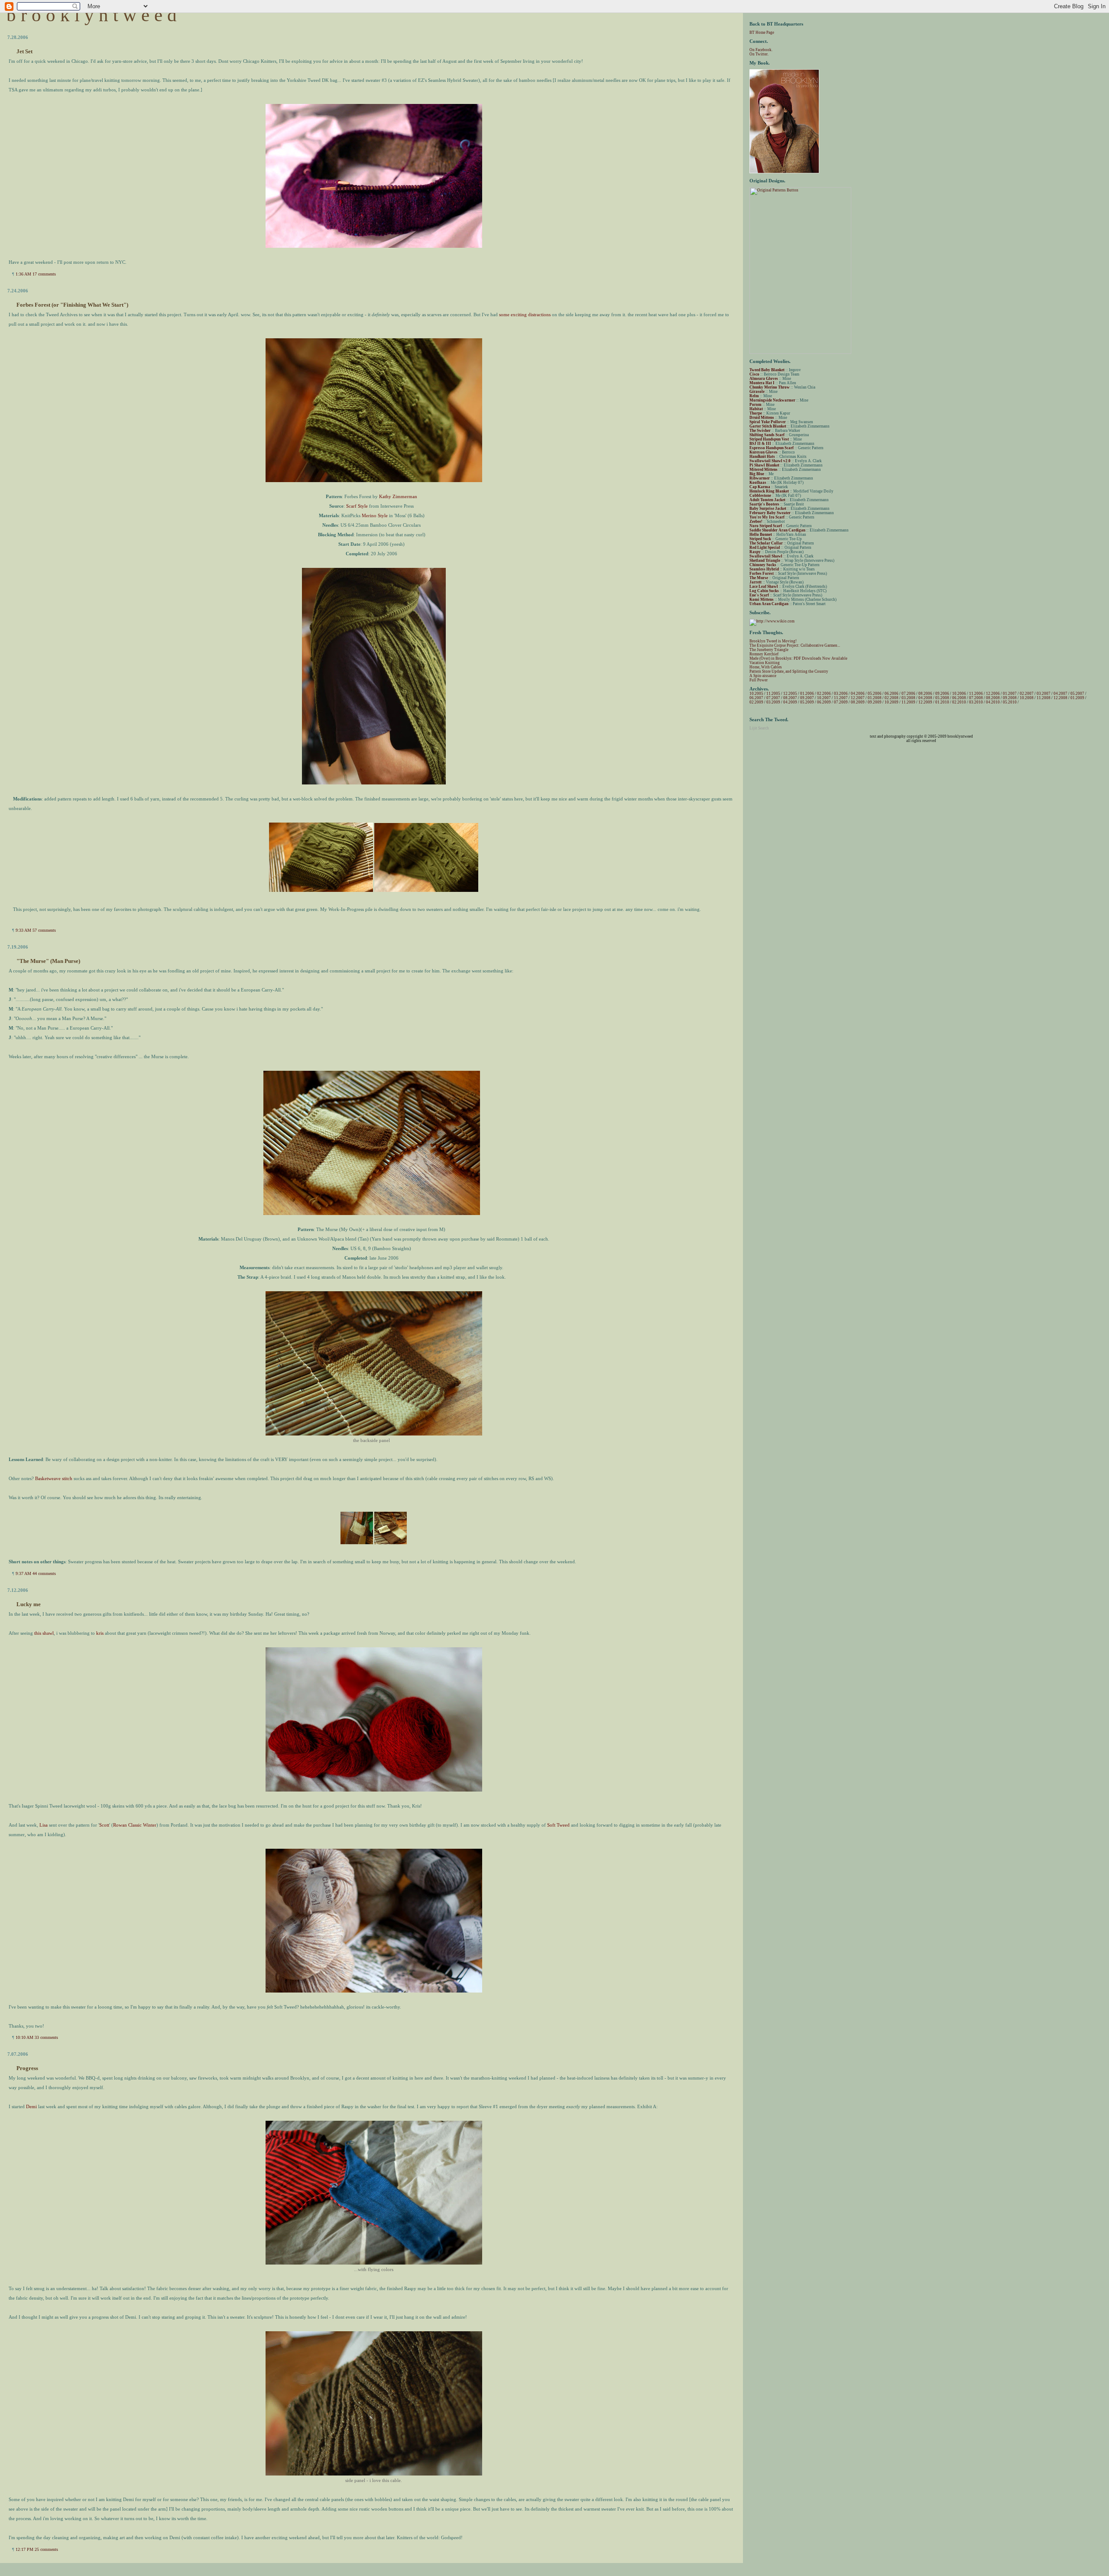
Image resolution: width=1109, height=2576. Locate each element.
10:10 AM (24, 2037)
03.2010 (976, 702)
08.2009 (858, 702)
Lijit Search (759, 728)
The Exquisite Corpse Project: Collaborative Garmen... (795, 645)
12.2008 (1060, 698)
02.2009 (756, 702)
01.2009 (1077, 698)
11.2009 (908, 702)
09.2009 (875, 702)
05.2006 (875, 693)
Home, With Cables (766, 667)
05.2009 (807, 702)
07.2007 (773, 698)
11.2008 (1044, 698)
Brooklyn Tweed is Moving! (773, 641)
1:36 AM (23, 274)
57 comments (44, 930)
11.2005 (773, 693)
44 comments (44, 1573)
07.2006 (908, 693)
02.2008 (892, 698)
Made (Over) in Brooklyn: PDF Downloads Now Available (798, 658)
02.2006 (824, 693)
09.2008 (1010, 698)
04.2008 (925, 698)
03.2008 (908, 698)
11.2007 (841, 698)
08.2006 (925, 693)
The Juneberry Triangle (769, 650)
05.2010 (1010, 702)
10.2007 (824, 698)
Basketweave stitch (54, 1478)
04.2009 (790, 702)
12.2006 (993, 693)
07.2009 (841, 702)
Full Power (759, 680)
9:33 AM (23, 930)
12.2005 (790, 693)
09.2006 (942, 693)
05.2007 (1077, 693)
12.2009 (925, 702)
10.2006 (959, 693)
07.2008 (976, 698)
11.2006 (976, 693)
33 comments (46, 2037)
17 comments (44, 274)
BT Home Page (762, 32)
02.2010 (959, 702)
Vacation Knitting (765, 663)
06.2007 (756, 698)
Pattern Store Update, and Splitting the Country (789, 671)
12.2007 (858, 698)
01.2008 (875, 698)
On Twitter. (759, 54)
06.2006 (892, 693)
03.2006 (841, 693)
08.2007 (790, 698)
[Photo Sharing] (374, 246)
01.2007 (1010, 693)
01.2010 (942, 702)
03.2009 (773, 702)
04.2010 (993, 702)
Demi (31, 2106)
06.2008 (959, 698)
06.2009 (824, 702)
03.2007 (1044, 693)
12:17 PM (24, 2549)
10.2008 (1027, 698)
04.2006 (858, 693)
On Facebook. (761, 50)
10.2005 (756, 693)
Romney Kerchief (764, 654)
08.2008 (993, 698)
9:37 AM (23, 1573)
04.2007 (1060, 693)
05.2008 (942, 698)
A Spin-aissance (763, 676)
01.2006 (807, 693)
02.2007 (1027, 693)
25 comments (46, 2549)
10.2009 (892, 702)
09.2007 (807, 698)
